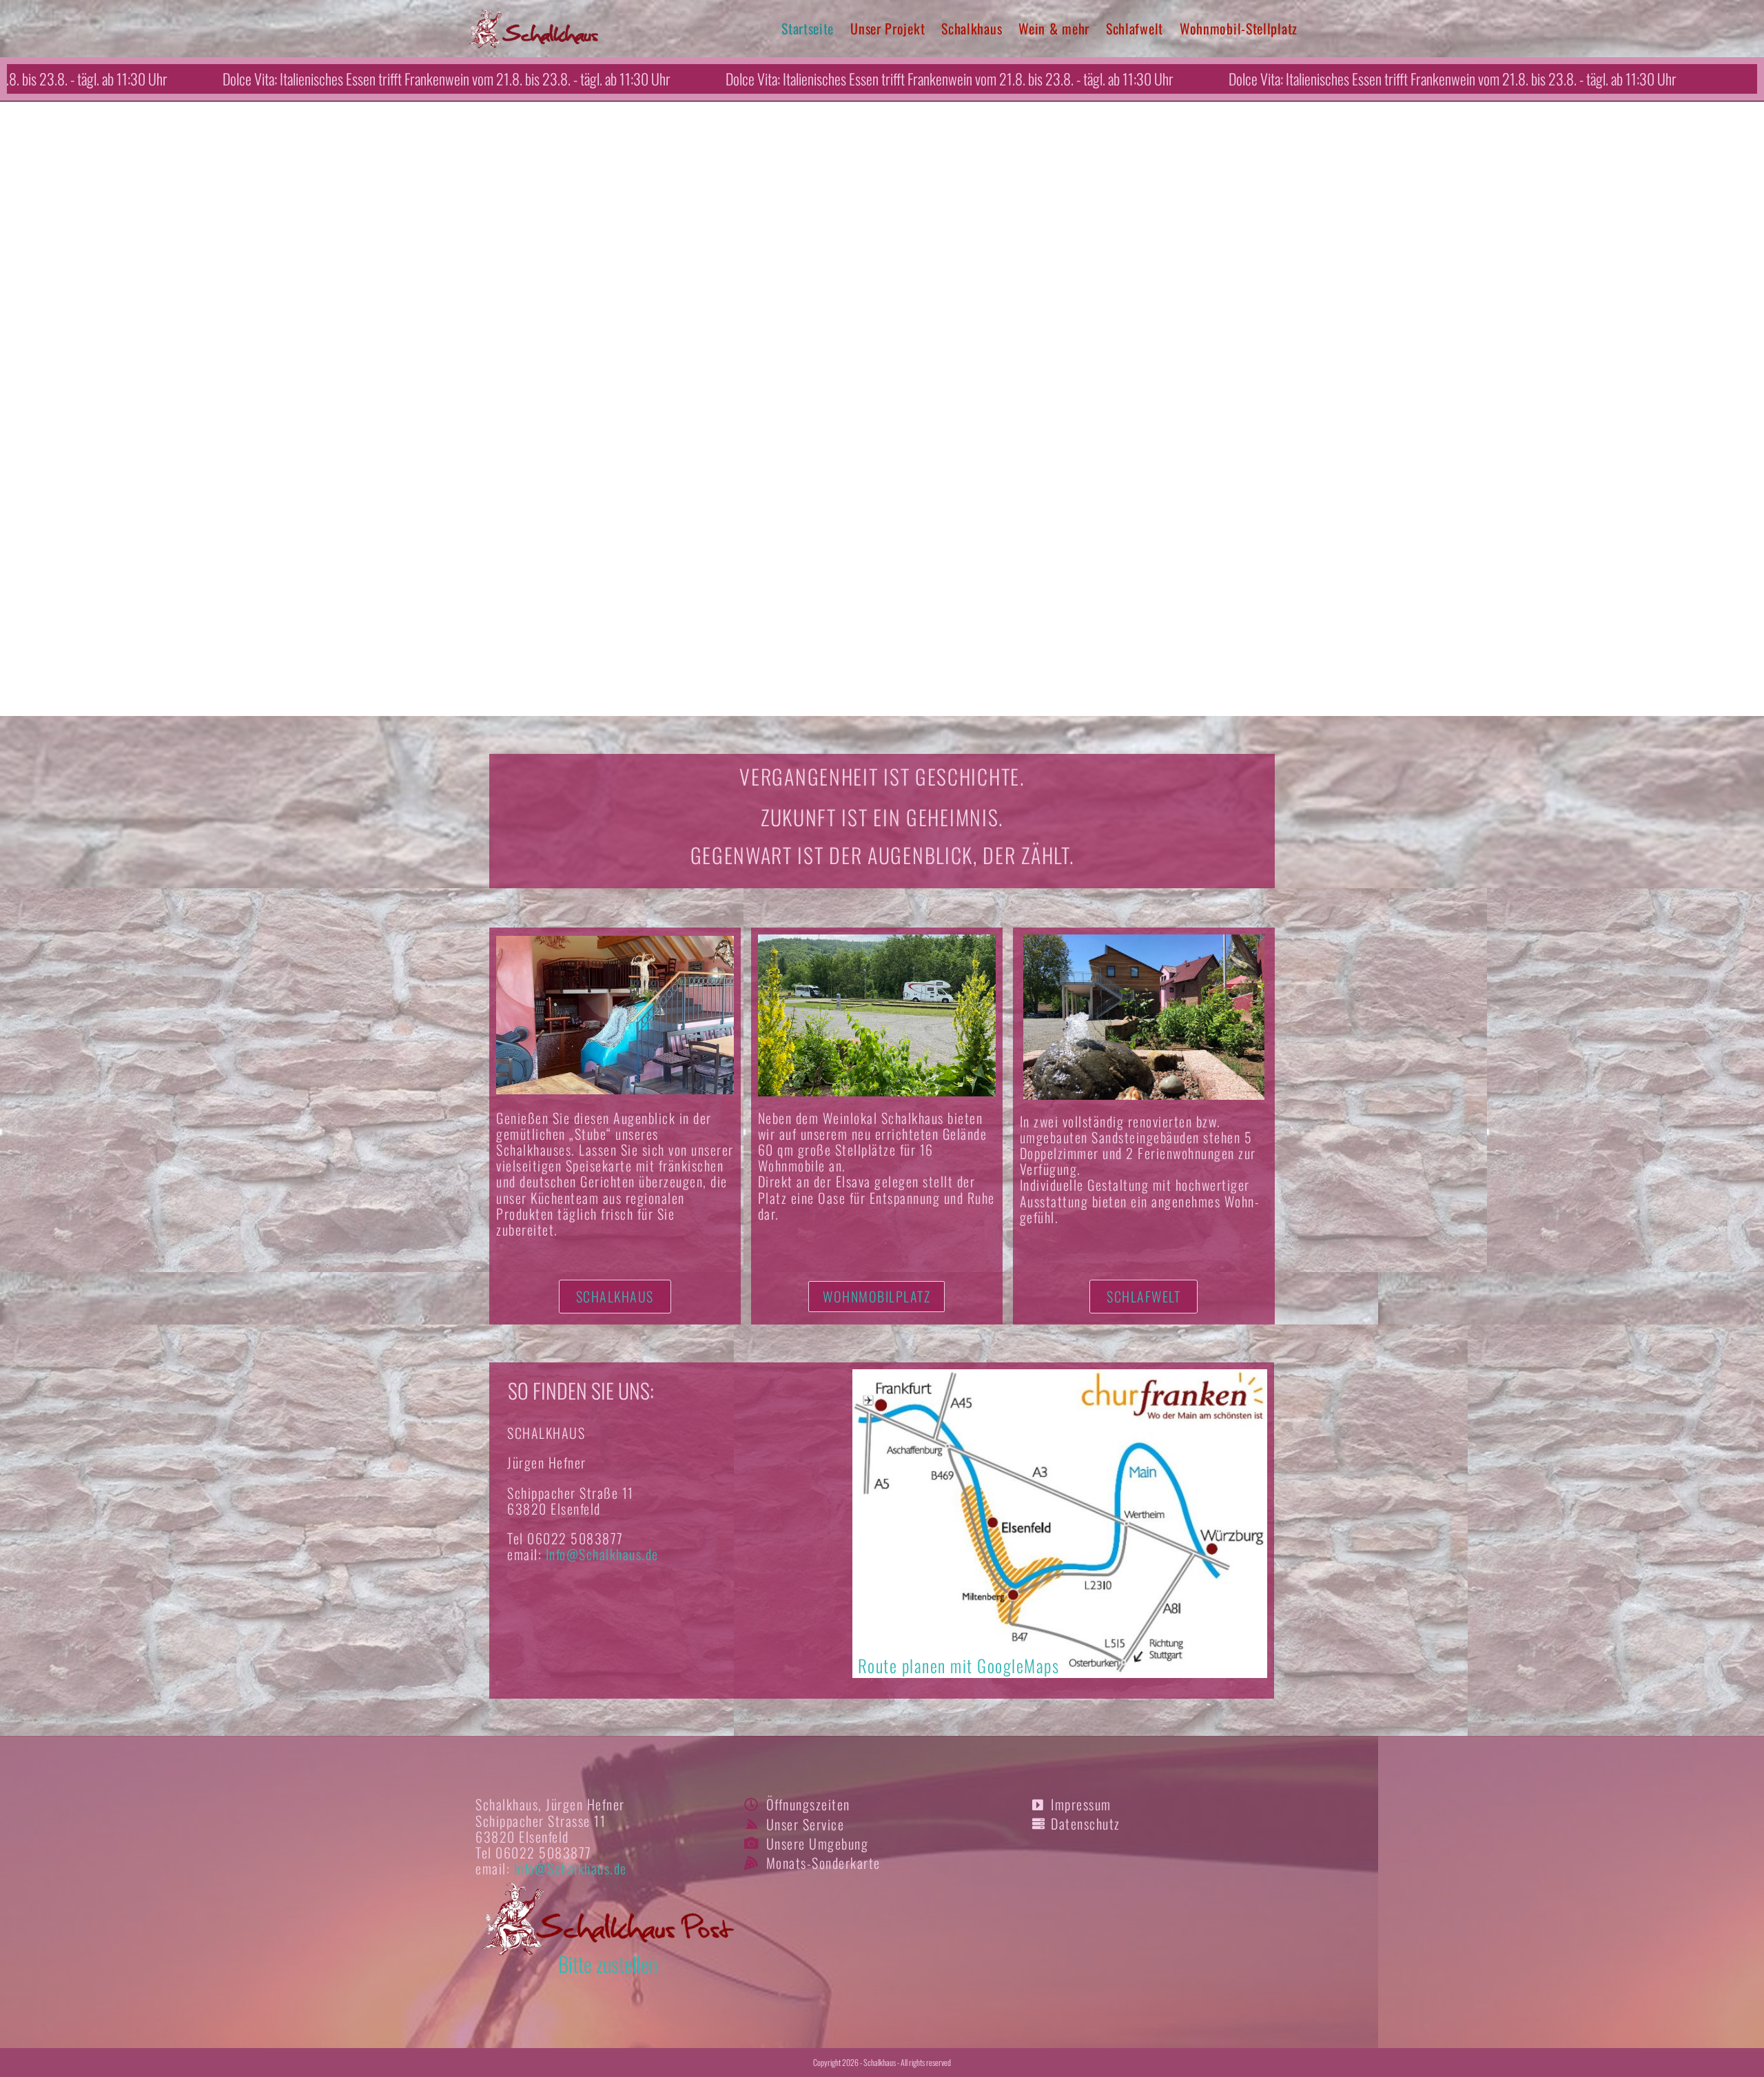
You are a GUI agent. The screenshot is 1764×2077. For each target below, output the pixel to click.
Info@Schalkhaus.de (602, 1554)
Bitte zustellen (608, 1964)
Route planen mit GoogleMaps (959, 1665)
